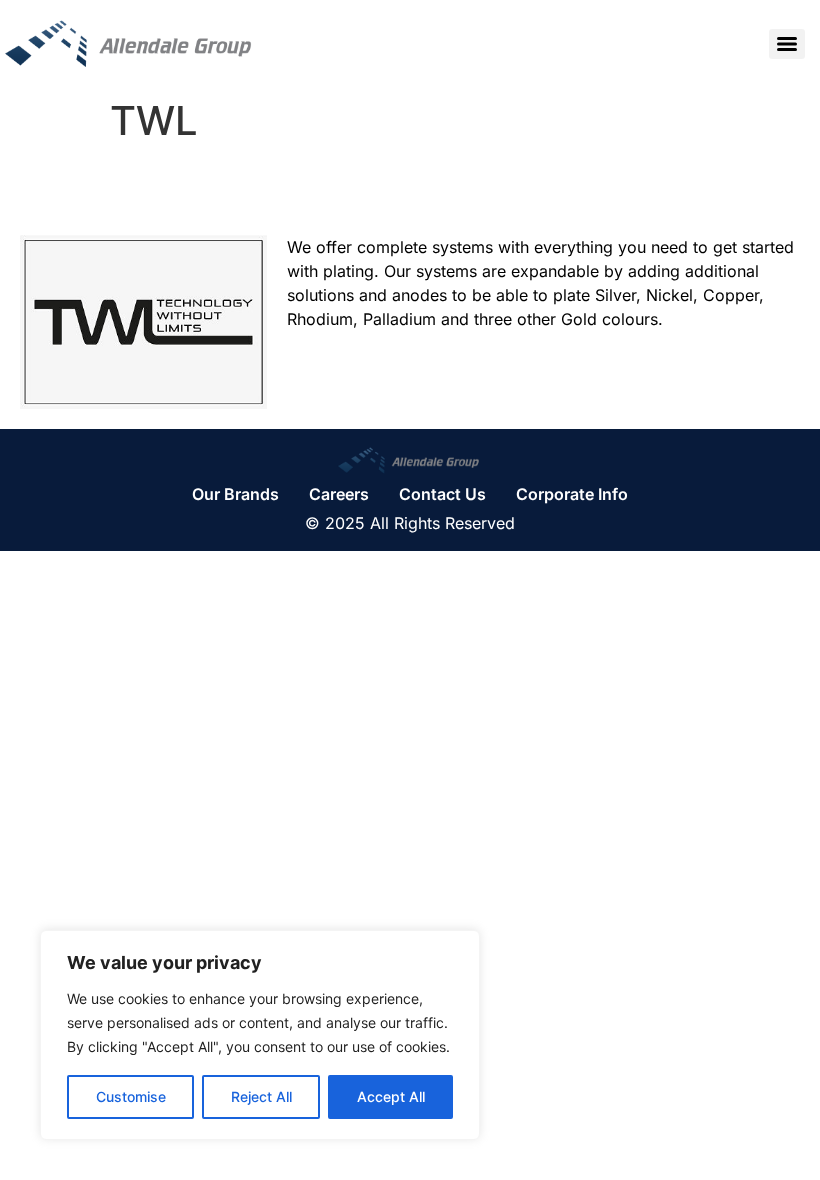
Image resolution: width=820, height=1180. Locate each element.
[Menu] (787, 44)
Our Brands (235, 494)
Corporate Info (572, 494)
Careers (339, 494)
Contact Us (442, 494)
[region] (260, 1035)
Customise (131, 1096)
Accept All (391, 1096)
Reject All (261, 1096)
